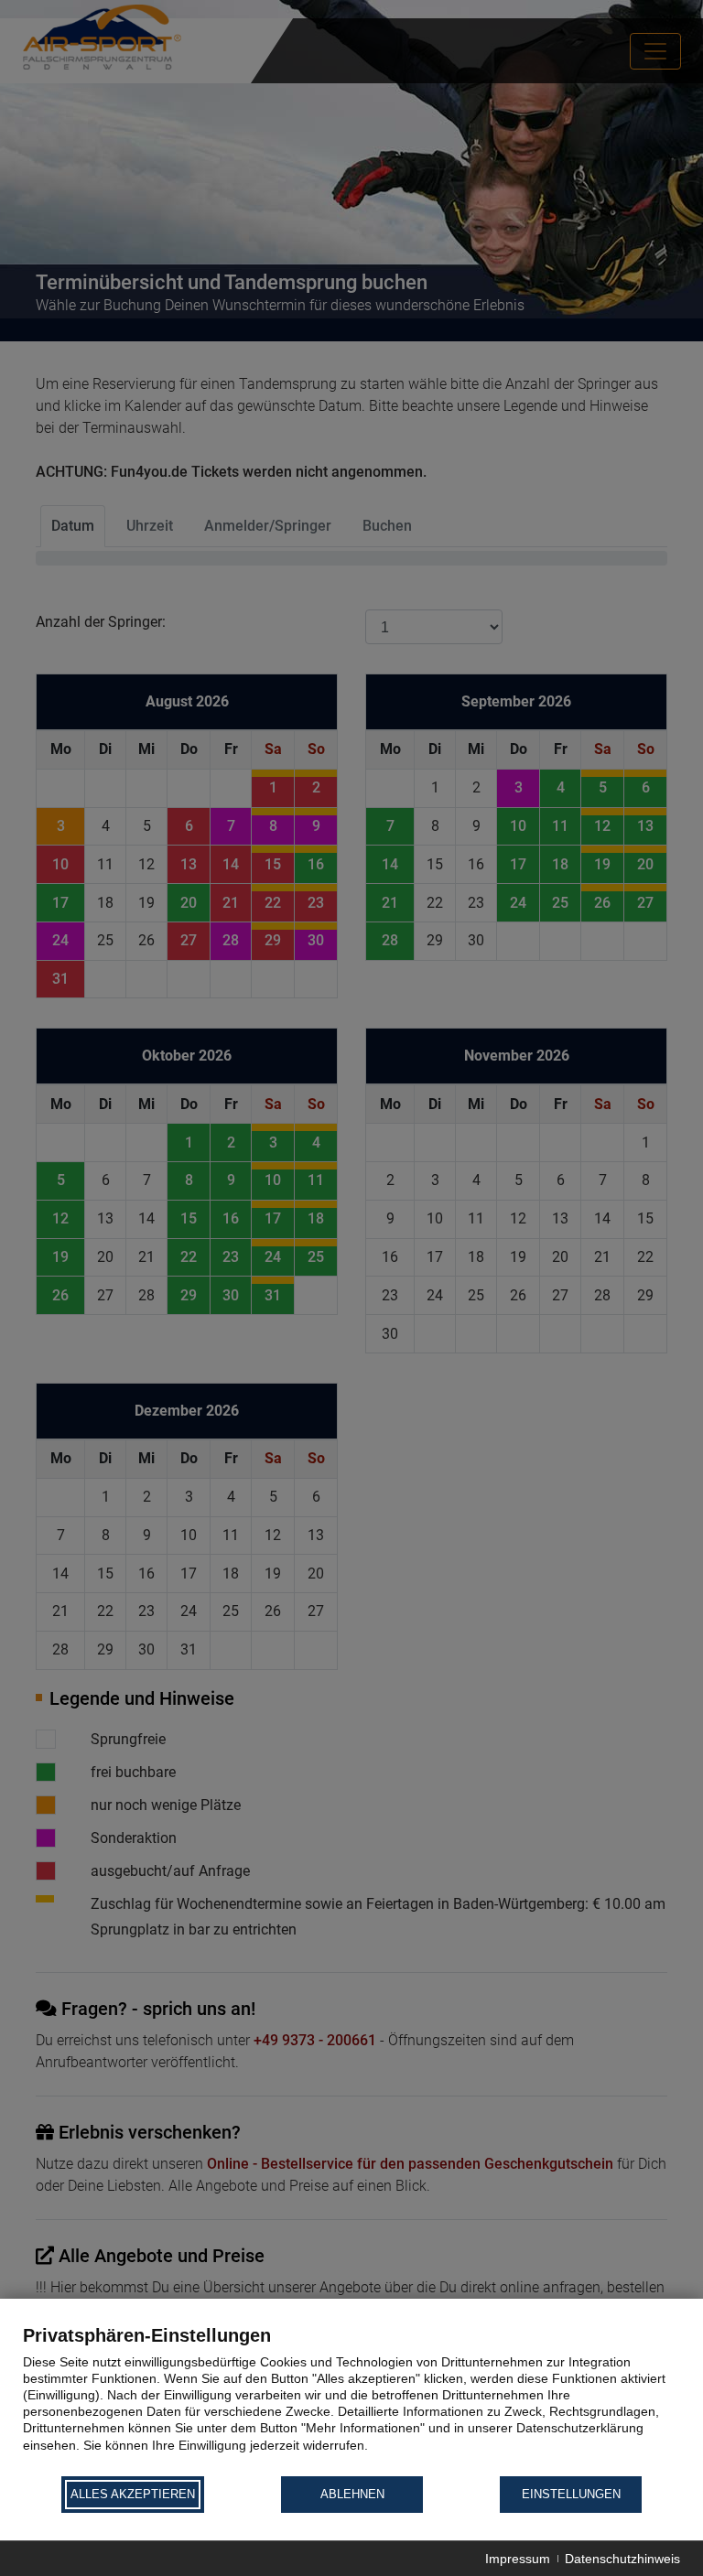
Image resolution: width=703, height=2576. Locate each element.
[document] (351, 2399)
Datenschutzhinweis (622, 2559)
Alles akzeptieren (133, 2494)
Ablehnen (352, 2494)
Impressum (518, 2559)
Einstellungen (571, 2494)
